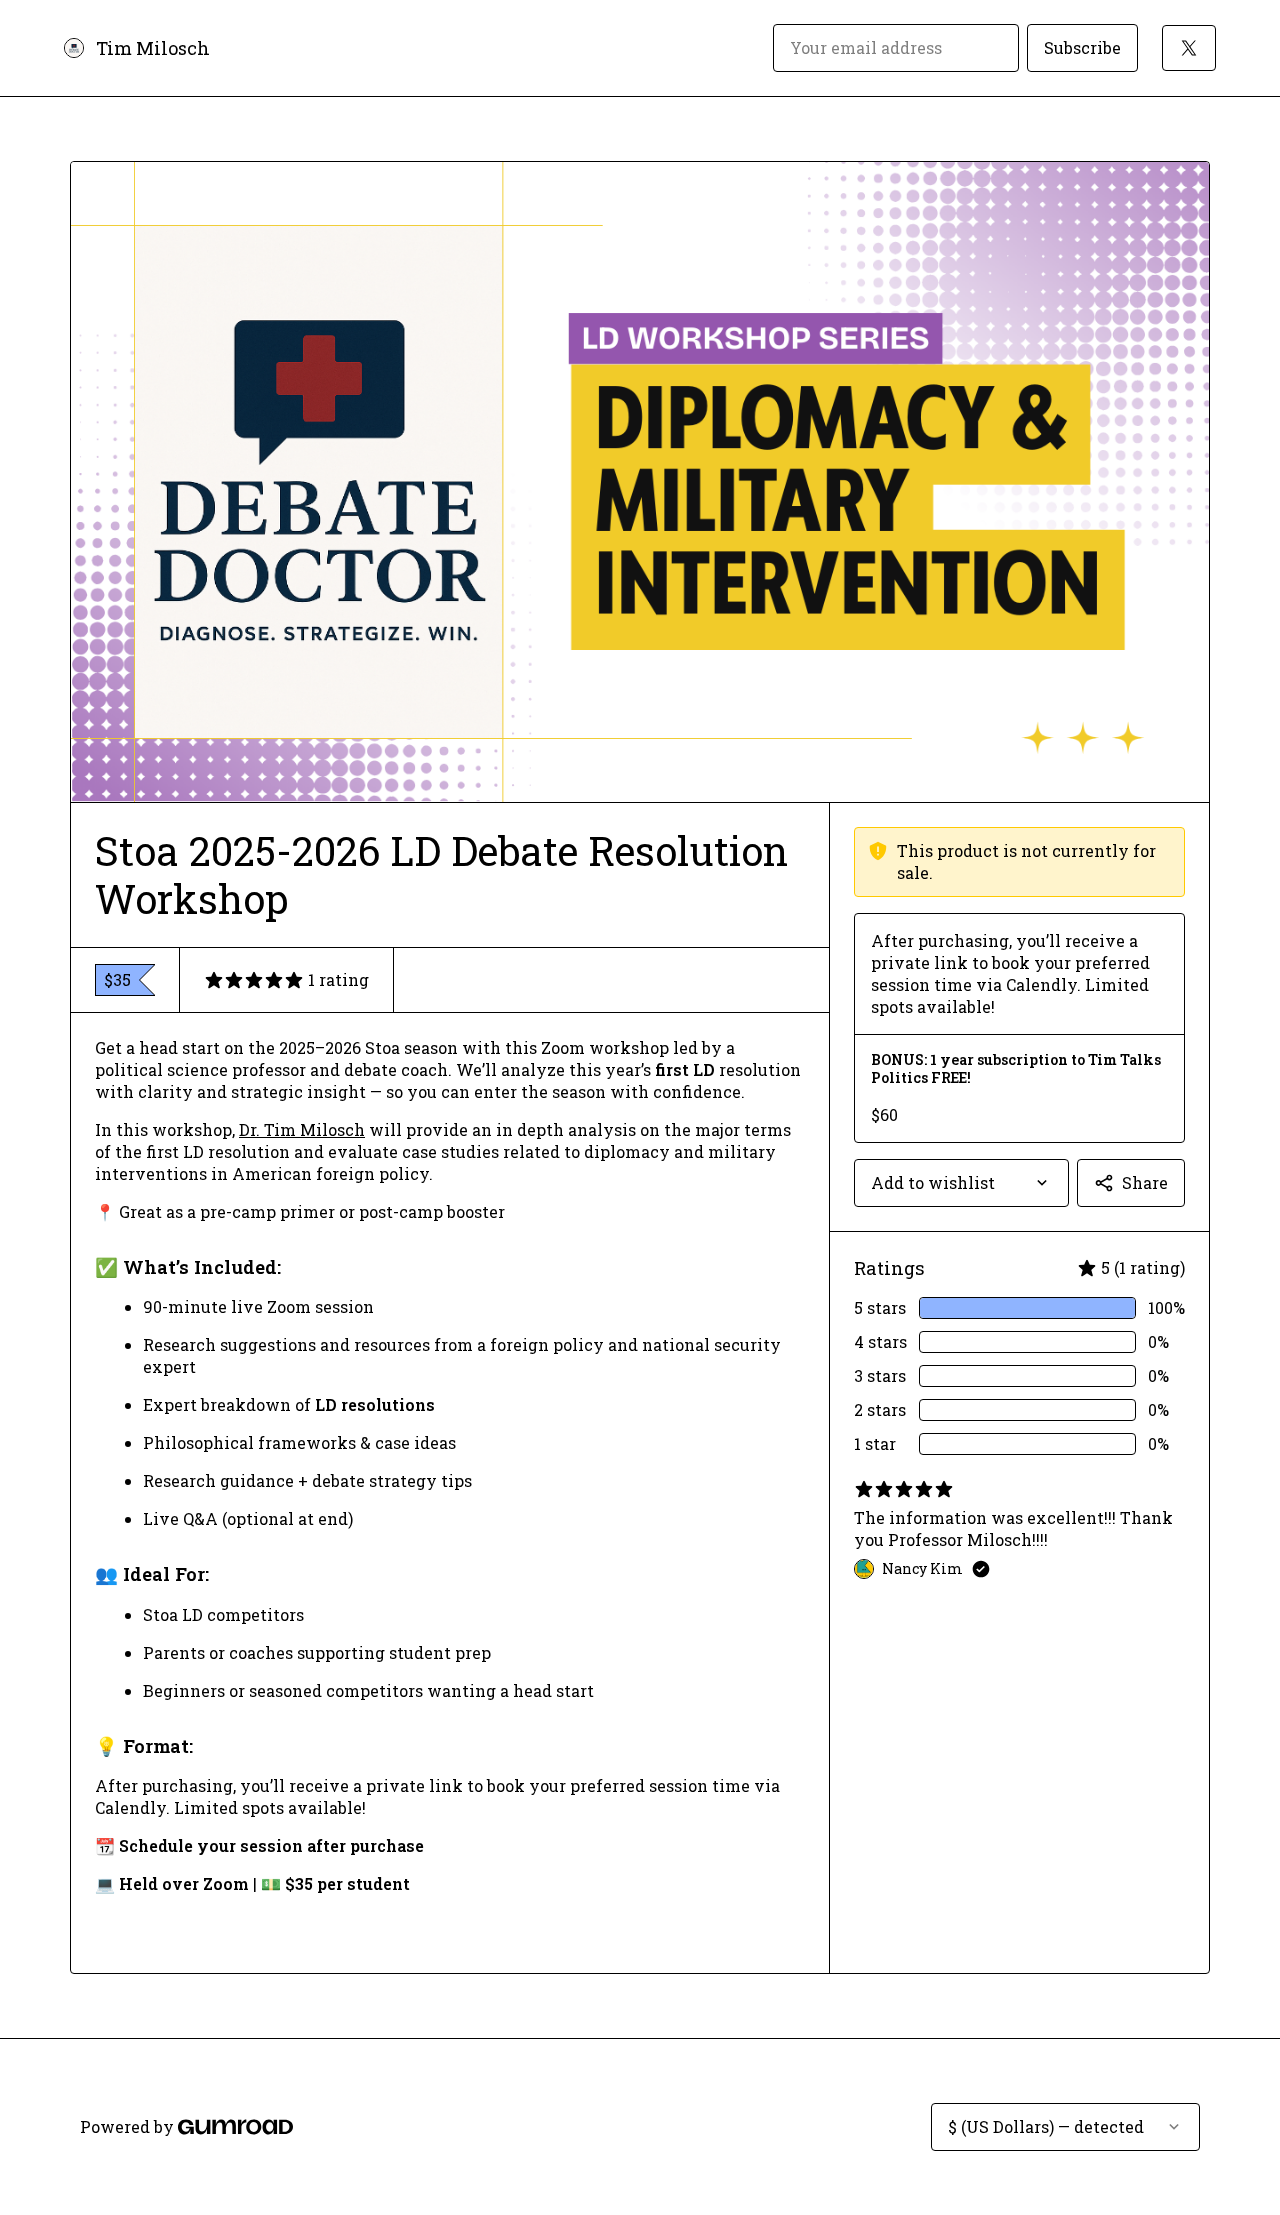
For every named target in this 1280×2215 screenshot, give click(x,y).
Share (1145, 1182)
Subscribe (1082, 47)
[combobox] (961, 1183)
